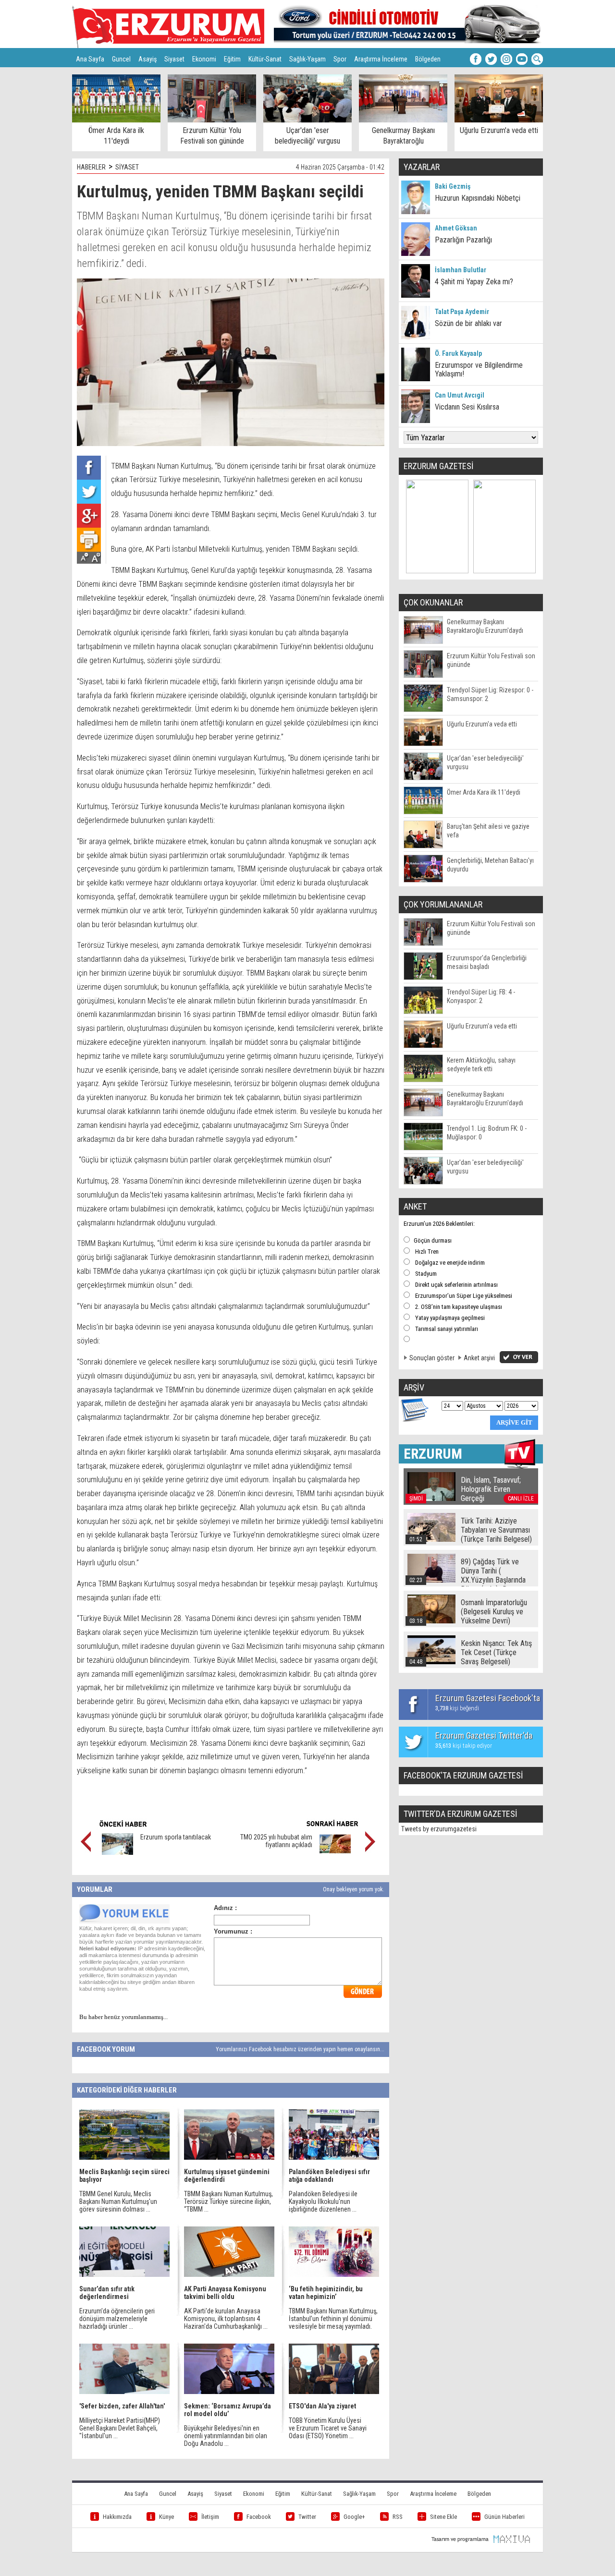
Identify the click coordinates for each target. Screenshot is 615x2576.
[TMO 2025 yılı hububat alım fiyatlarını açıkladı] (335, 1852)
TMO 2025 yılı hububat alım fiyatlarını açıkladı (276, 1841)
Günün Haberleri (504, 2517)
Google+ (354, 2517)
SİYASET (127, 167)
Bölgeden (428, 59)
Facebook (259, 2517)
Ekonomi (204, 59)
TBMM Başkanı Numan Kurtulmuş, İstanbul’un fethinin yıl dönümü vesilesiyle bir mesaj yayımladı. (333, 2319)
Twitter (307, 2517)
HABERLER (91, 167)
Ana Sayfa (90, 59)
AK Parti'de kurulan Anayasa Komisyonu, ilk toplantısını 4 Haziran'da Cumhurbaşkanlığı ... (226, 2319)
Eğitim (232, 59)
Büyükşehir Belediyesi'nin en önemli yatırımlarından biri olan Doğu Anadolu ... (226, 2436)
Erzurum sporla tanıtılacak (176, 1837)
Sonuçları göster (432, 1358)
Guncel (121, 59)
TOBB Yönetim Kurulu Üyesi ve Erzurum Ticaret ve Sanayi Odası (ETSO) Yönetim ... (328, 2428)
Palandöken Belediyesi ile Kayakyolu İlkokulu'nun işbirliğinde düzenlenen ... (323, 2201)
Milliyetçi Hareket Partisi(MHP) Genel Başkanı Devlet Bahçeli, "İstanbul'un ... (120, 2428)
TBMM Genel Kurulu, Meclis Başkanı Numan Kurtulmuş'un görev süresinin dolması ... (118, 2201)
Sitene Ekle (443, 2517)
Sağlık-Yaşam (307, 59)
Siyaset (174, 59)
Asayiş (148, 59)
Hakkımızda (117, 2517)
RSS (398, 2517)
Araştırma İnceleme (381, 59)
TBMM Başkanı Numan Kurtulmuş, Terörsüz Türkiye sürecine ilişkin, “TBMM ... (228, 2201)
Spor (340, 59)
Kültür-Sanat (265, 59)
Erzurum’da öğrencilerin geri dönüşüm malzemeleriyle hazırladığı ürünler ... (117, 2319)
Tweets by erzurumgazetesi (439, 1829)
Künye (166, 2517)
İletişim (210, 2517)
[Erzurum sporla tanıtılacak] (117, 1852)
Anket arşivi (479, 1358)
